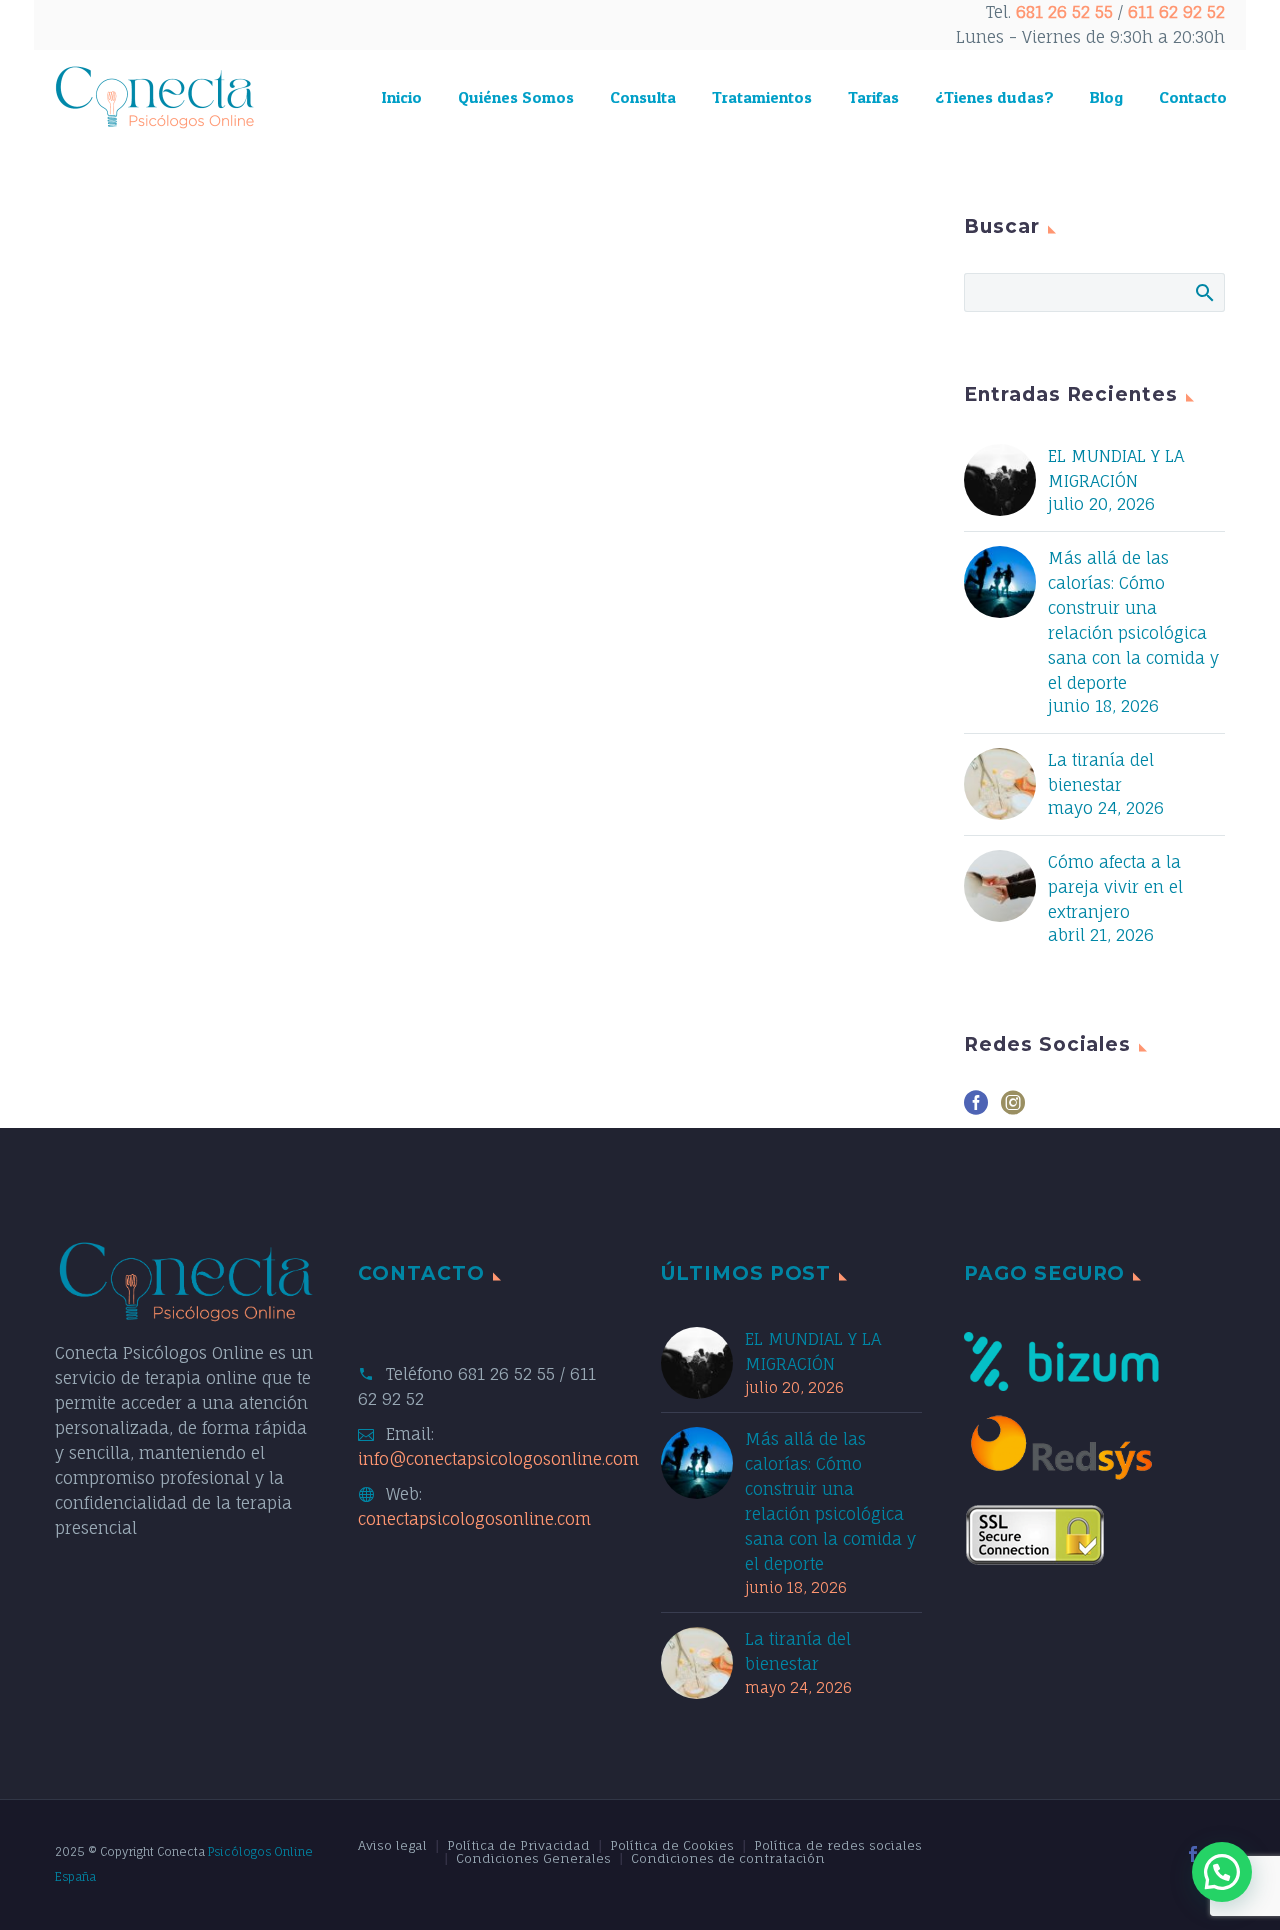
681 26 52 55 (1064, 12)
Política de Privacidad (518, 1846)
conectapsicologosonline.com (474, 1519)
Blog (1106, 97)
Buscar (1203, 292)
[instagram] (1013, 1109)
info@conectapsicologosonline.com (498, 1459)
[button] (1222, 1872)
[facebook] (976, 1109)
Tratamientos (762, 97)
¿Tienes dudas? (994, 97)
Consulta (643, 97)
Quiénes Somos (516, 97)
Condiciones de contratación (728, 1859)
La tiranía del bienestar (1101, 772)
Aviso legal (392, 1846)
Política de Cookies (672, 1846)
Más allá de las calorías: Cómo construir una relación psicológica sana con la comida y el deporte (1133, 620)
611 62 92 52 (1176, 12)
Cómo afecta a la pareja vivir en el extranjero (1115, 887)
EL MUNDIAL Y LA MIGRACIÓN (1116, 468)
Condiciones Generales (533, 1859)
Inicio (402, 97)
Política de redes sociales (838, 1846)
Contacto (1193, 97)
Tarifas (873, 97)
